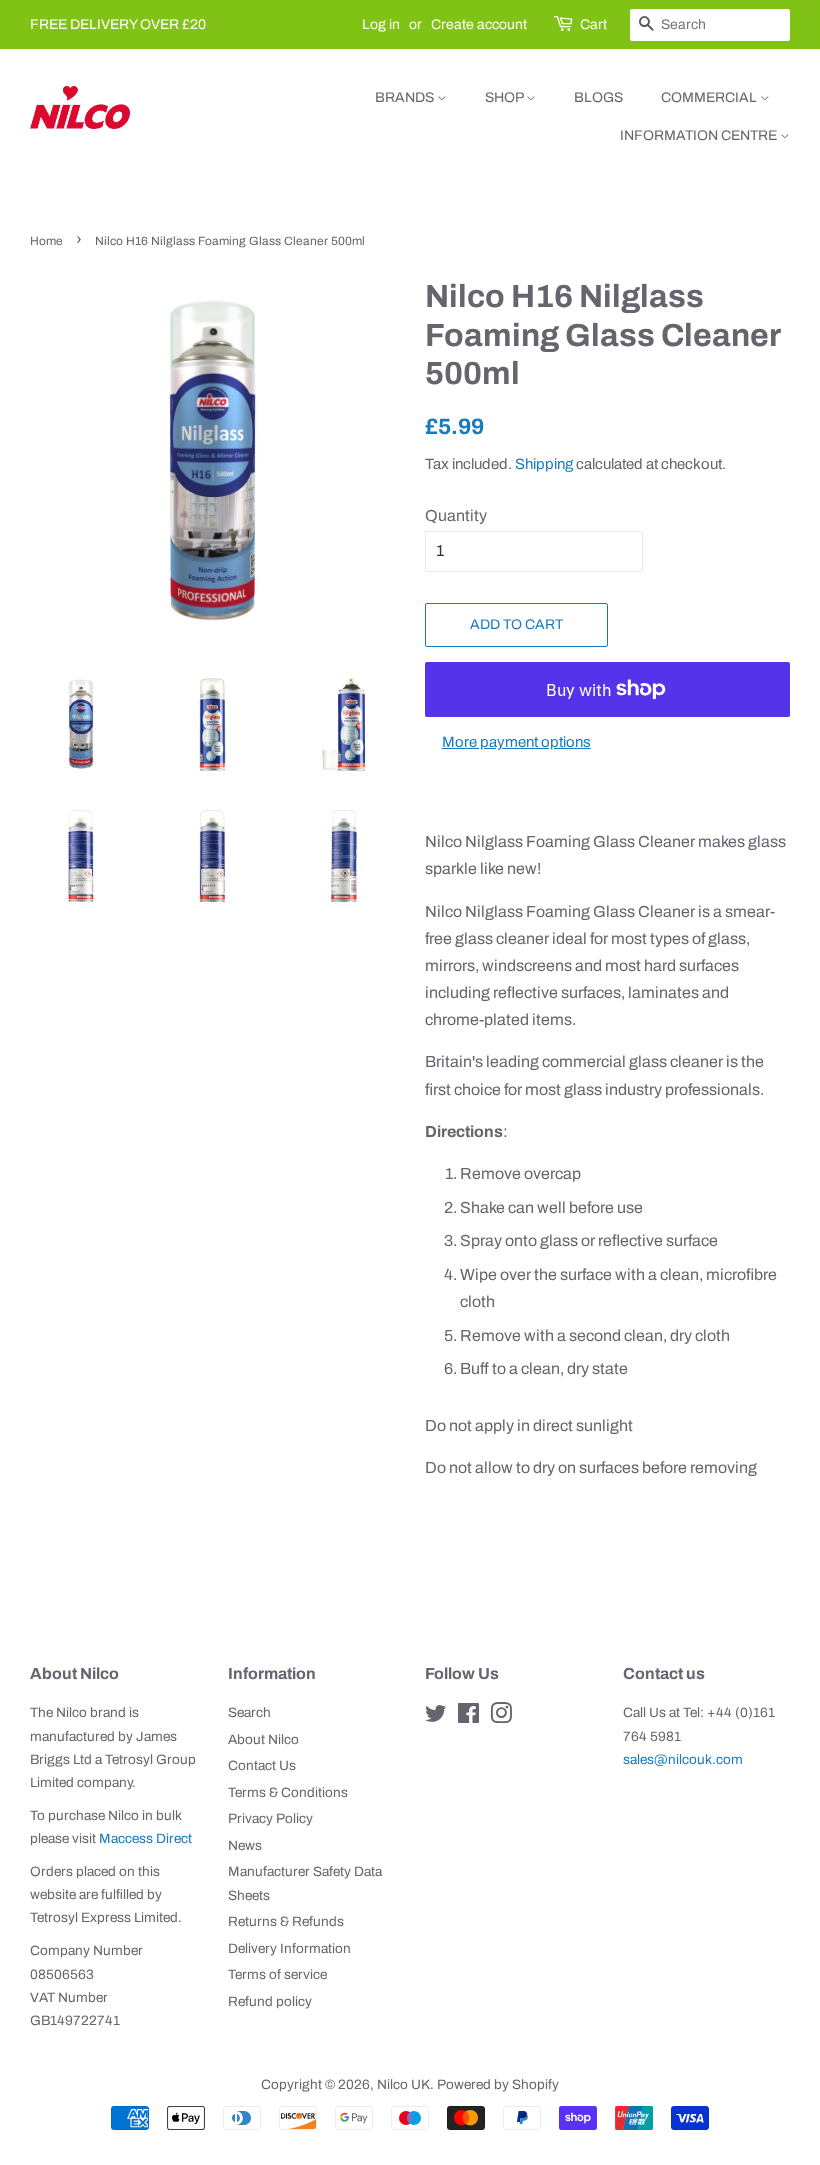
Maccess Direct (145, 1838)
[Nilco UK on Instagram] (501, 1717)
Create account (479, 24)
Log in (381, 24)
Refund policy (270, 2001)
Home (46, 241)
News (245, 1845)
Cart (593, 24)
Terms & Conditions (288, 1792)
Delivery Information (289, 1948)
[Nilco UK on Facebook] (468, 1717)
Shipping (544, 464)
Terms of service (277, 1974)
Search (249, 1712)
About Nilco (263, 1739)
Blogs (598, 97)
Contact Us (262, 1765)
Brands (406, 97)
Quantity (456, 515)
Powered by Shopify (498, 2084)
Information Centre (700, 135)
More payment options (516, 742)
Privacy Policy (270, 1818)
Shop (505, 97)
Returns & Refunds (286, 1921)
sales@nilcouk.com (683, 1759)
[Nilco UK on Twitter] (436, 1717)
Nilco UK (403, 2084)
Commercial (710, 97)
